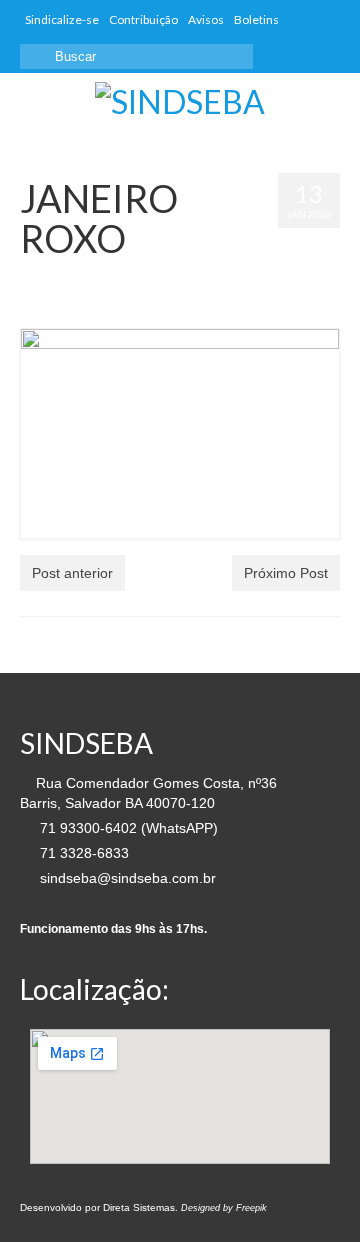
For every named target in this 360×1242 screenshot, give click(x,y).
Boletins (254, 278)
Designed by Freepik (224, 1208)
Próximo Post (286, 573)
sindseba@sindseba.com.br (126, 878)
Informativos (50, 298)
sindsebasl (77, 278)
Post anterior (72, 573)
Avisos (212, 278)
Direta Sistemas (139, 1207)
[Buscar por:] (136, 56)
